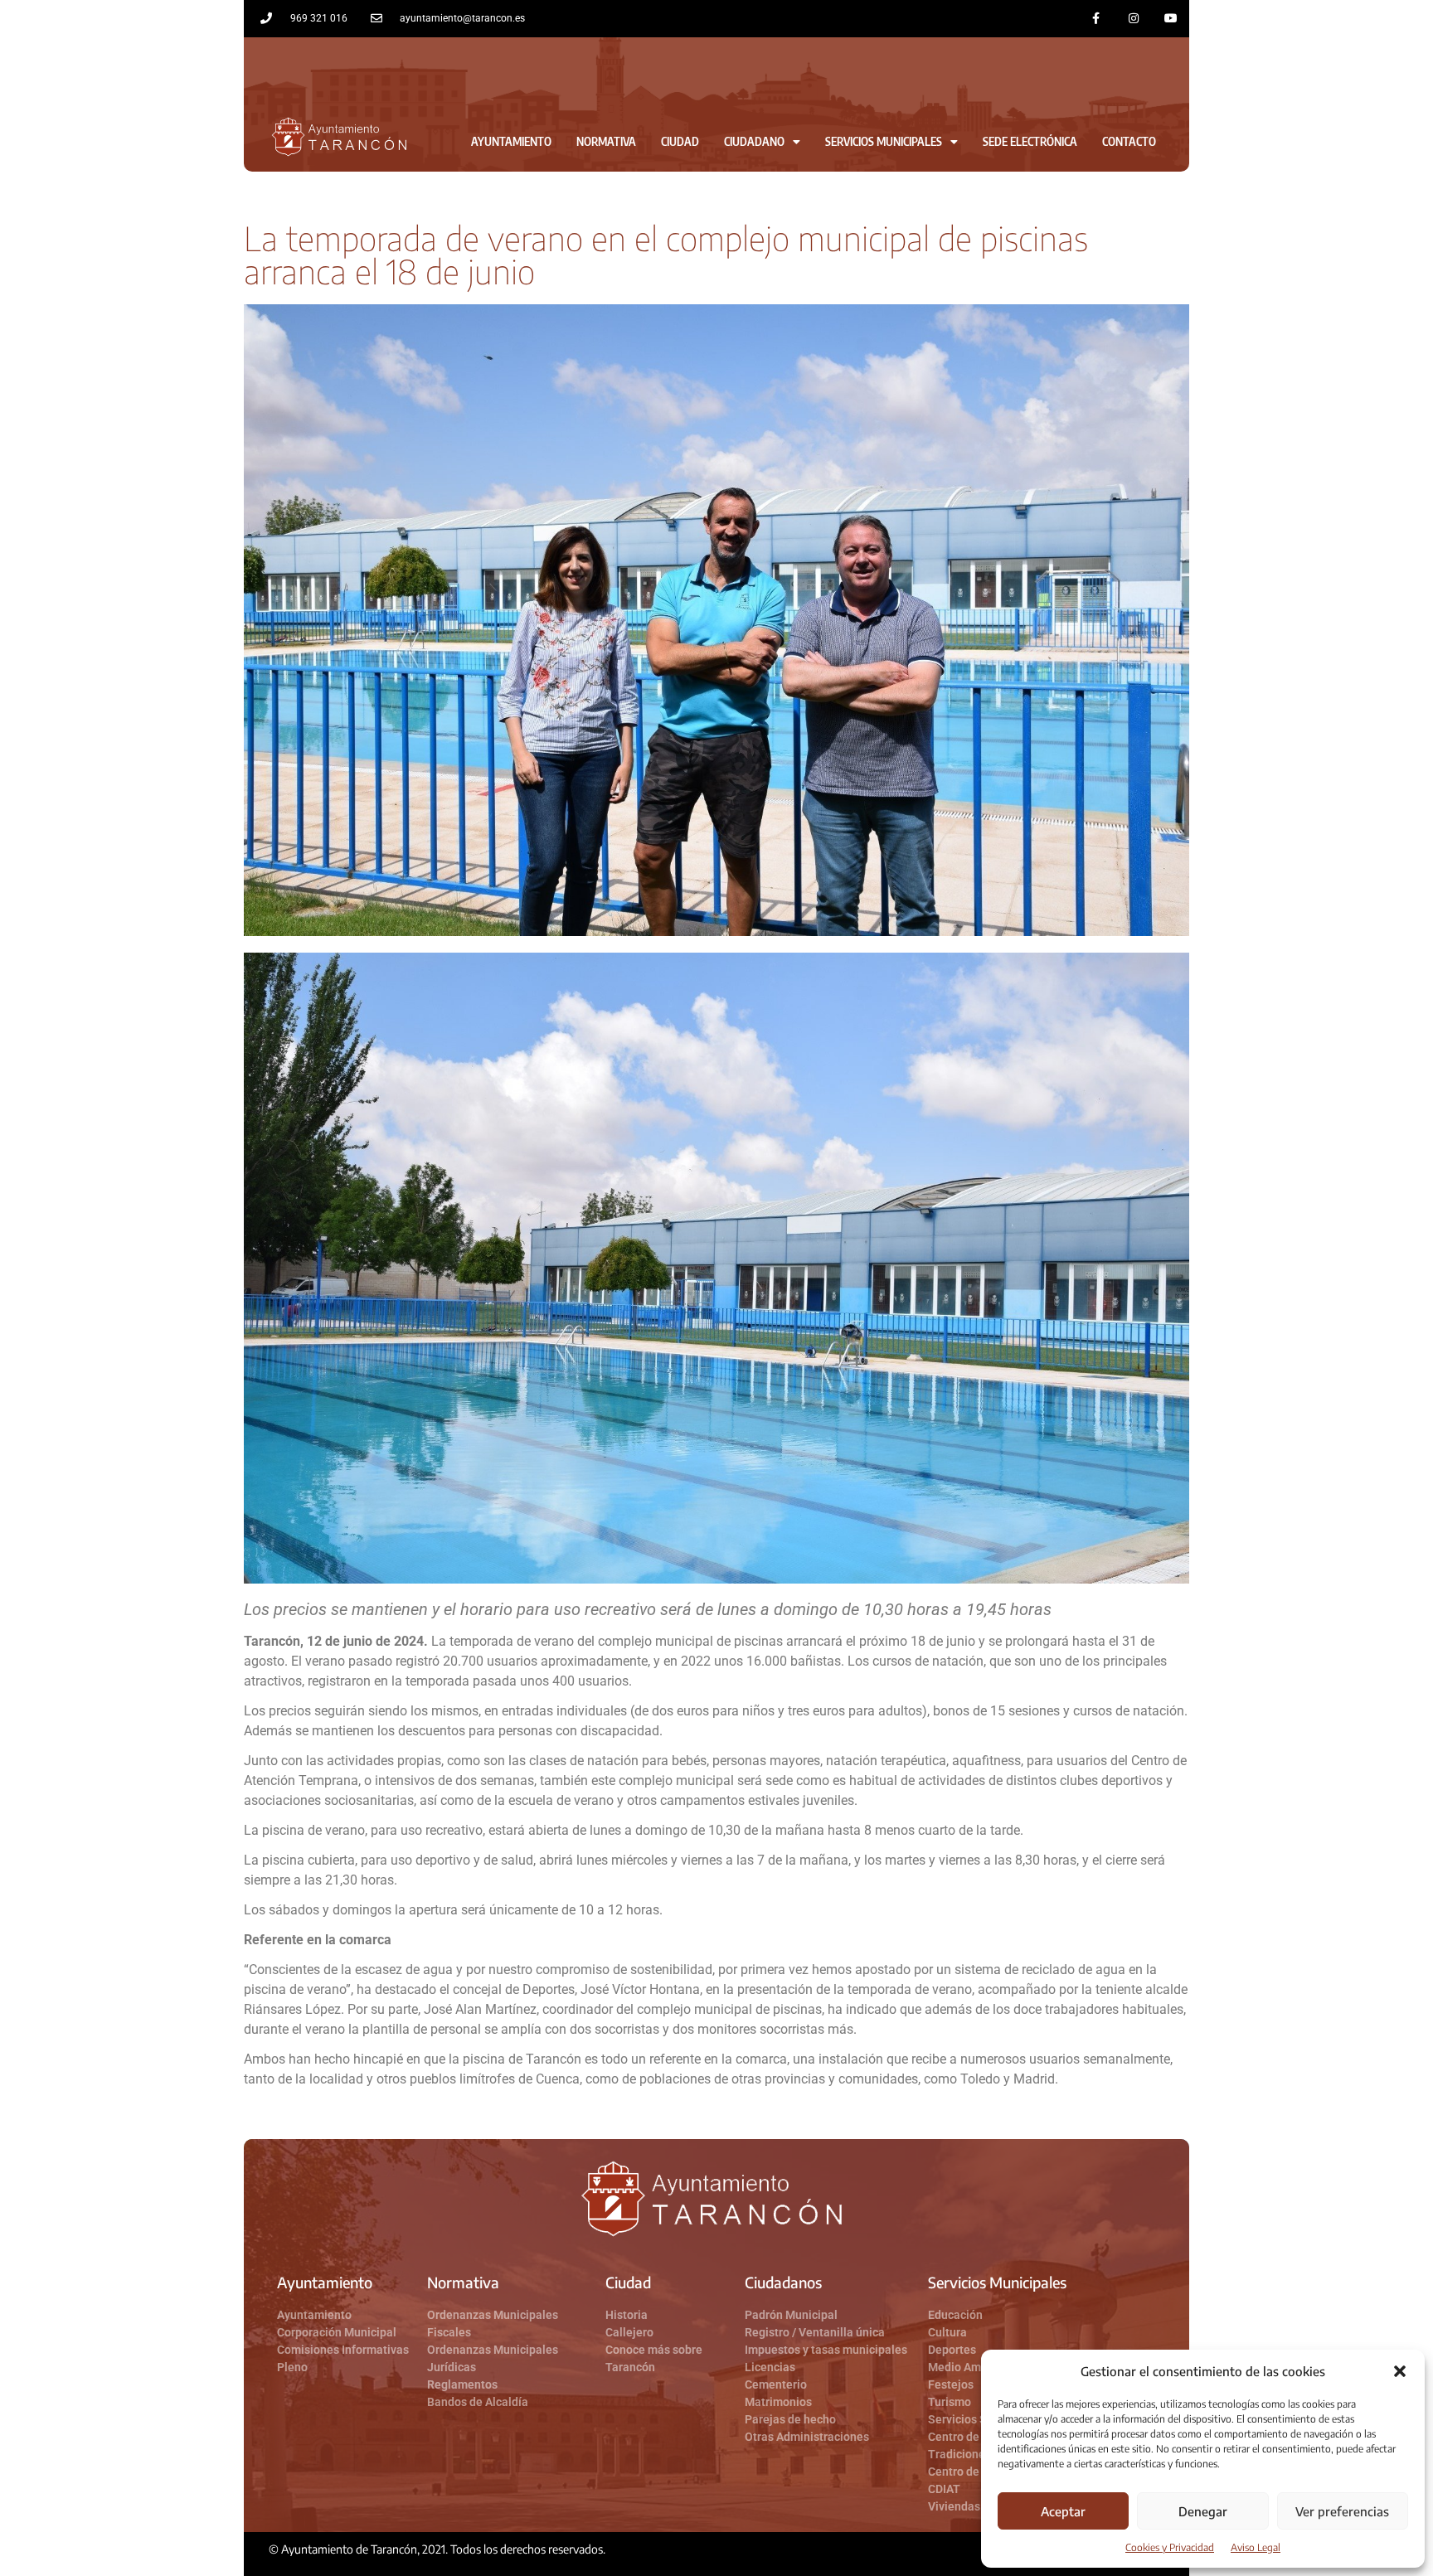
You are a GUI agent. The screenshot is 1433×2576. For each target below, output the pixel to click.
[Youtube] (1171, 19)
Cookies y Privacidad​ (1170, 2547)
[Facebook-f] (1097, 19)
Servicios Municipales (884, 141)
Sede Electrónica (1030, 141)
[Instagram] (1133, 19)
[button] (1400, 2371)
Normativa (606, 141)
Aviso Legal (1256, 2547)
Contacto (1129, 141)
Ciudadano (754, 141)
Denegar (1203, 2511)
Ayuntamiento (511, 141)
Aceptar (1063, 2511)
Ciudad (680, 141)
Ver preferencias (1342, 2511)
